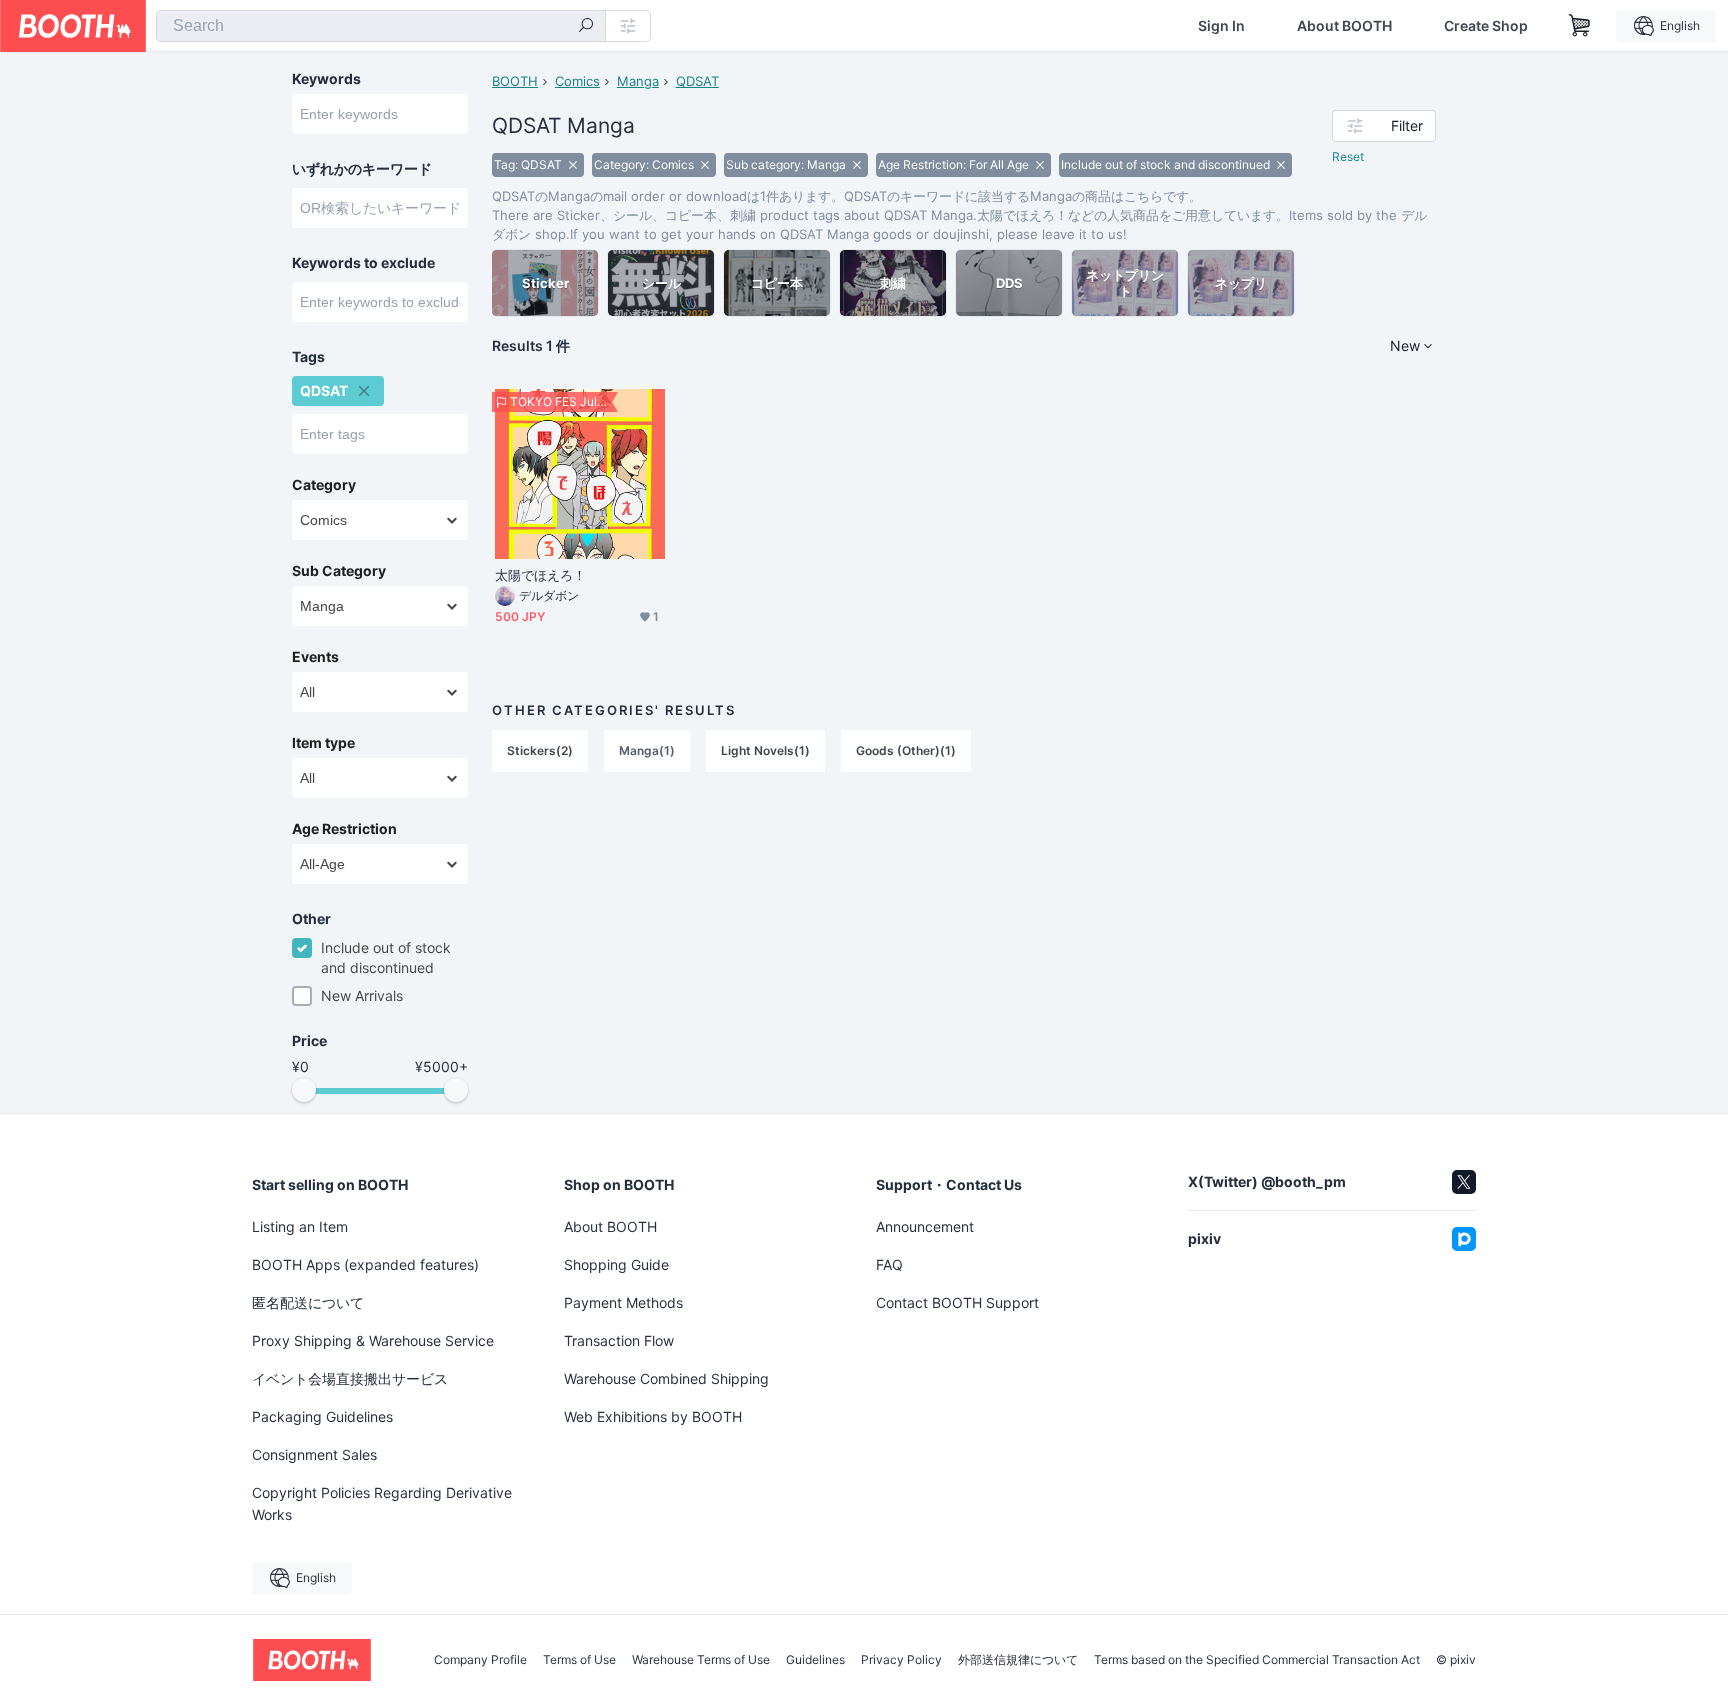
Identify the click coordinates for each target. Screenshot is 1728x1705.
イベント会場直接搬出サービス (350, 1378)
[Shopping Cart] (1580, 26)
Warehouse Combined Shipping (666, 1378)
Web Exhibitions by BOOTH (653, 1416)
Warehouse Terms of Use (701, 1660)
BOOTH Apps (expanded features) (365, 1264)
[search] (586, 27)
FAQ (889, 1264)
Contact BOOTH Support (957, 1302)
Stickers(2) (540, 750)
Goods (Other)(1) (906, 750)
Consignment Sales (314, 1454)
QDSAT (697, 81)
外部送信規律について (1018, 1660)
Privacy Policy (901, 1660)
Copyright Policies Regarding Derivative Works (382, 1503)
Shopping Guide (616, 1264)
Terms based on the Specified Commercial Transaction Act (1257, 1660)
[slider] (304, 1090)
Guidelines (815, 1660)
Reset (1348, 156)
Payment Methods (623, 1302)
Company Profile (480, 1660)
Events (315, 657)
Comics (577, 81)
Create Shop (1486, 26)
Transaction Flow (619, 1340)
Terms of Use (579, 1660)
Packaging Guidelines (322, 1416)
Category (324, 485)
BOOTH (515, 81)
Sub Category (339, 571)
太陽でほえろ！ (541, 575)
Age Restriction (344, 829)
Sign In (1221, 26)
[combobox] (381, 26)
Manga (638, 81)
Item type (323, 743)
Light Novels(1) (765, 750)
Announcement (925, 1226)
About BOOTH (1344, 26)
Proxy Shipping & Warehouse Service (373, 1340)
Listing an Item (300, 1226)
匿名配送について (308, 1302)
